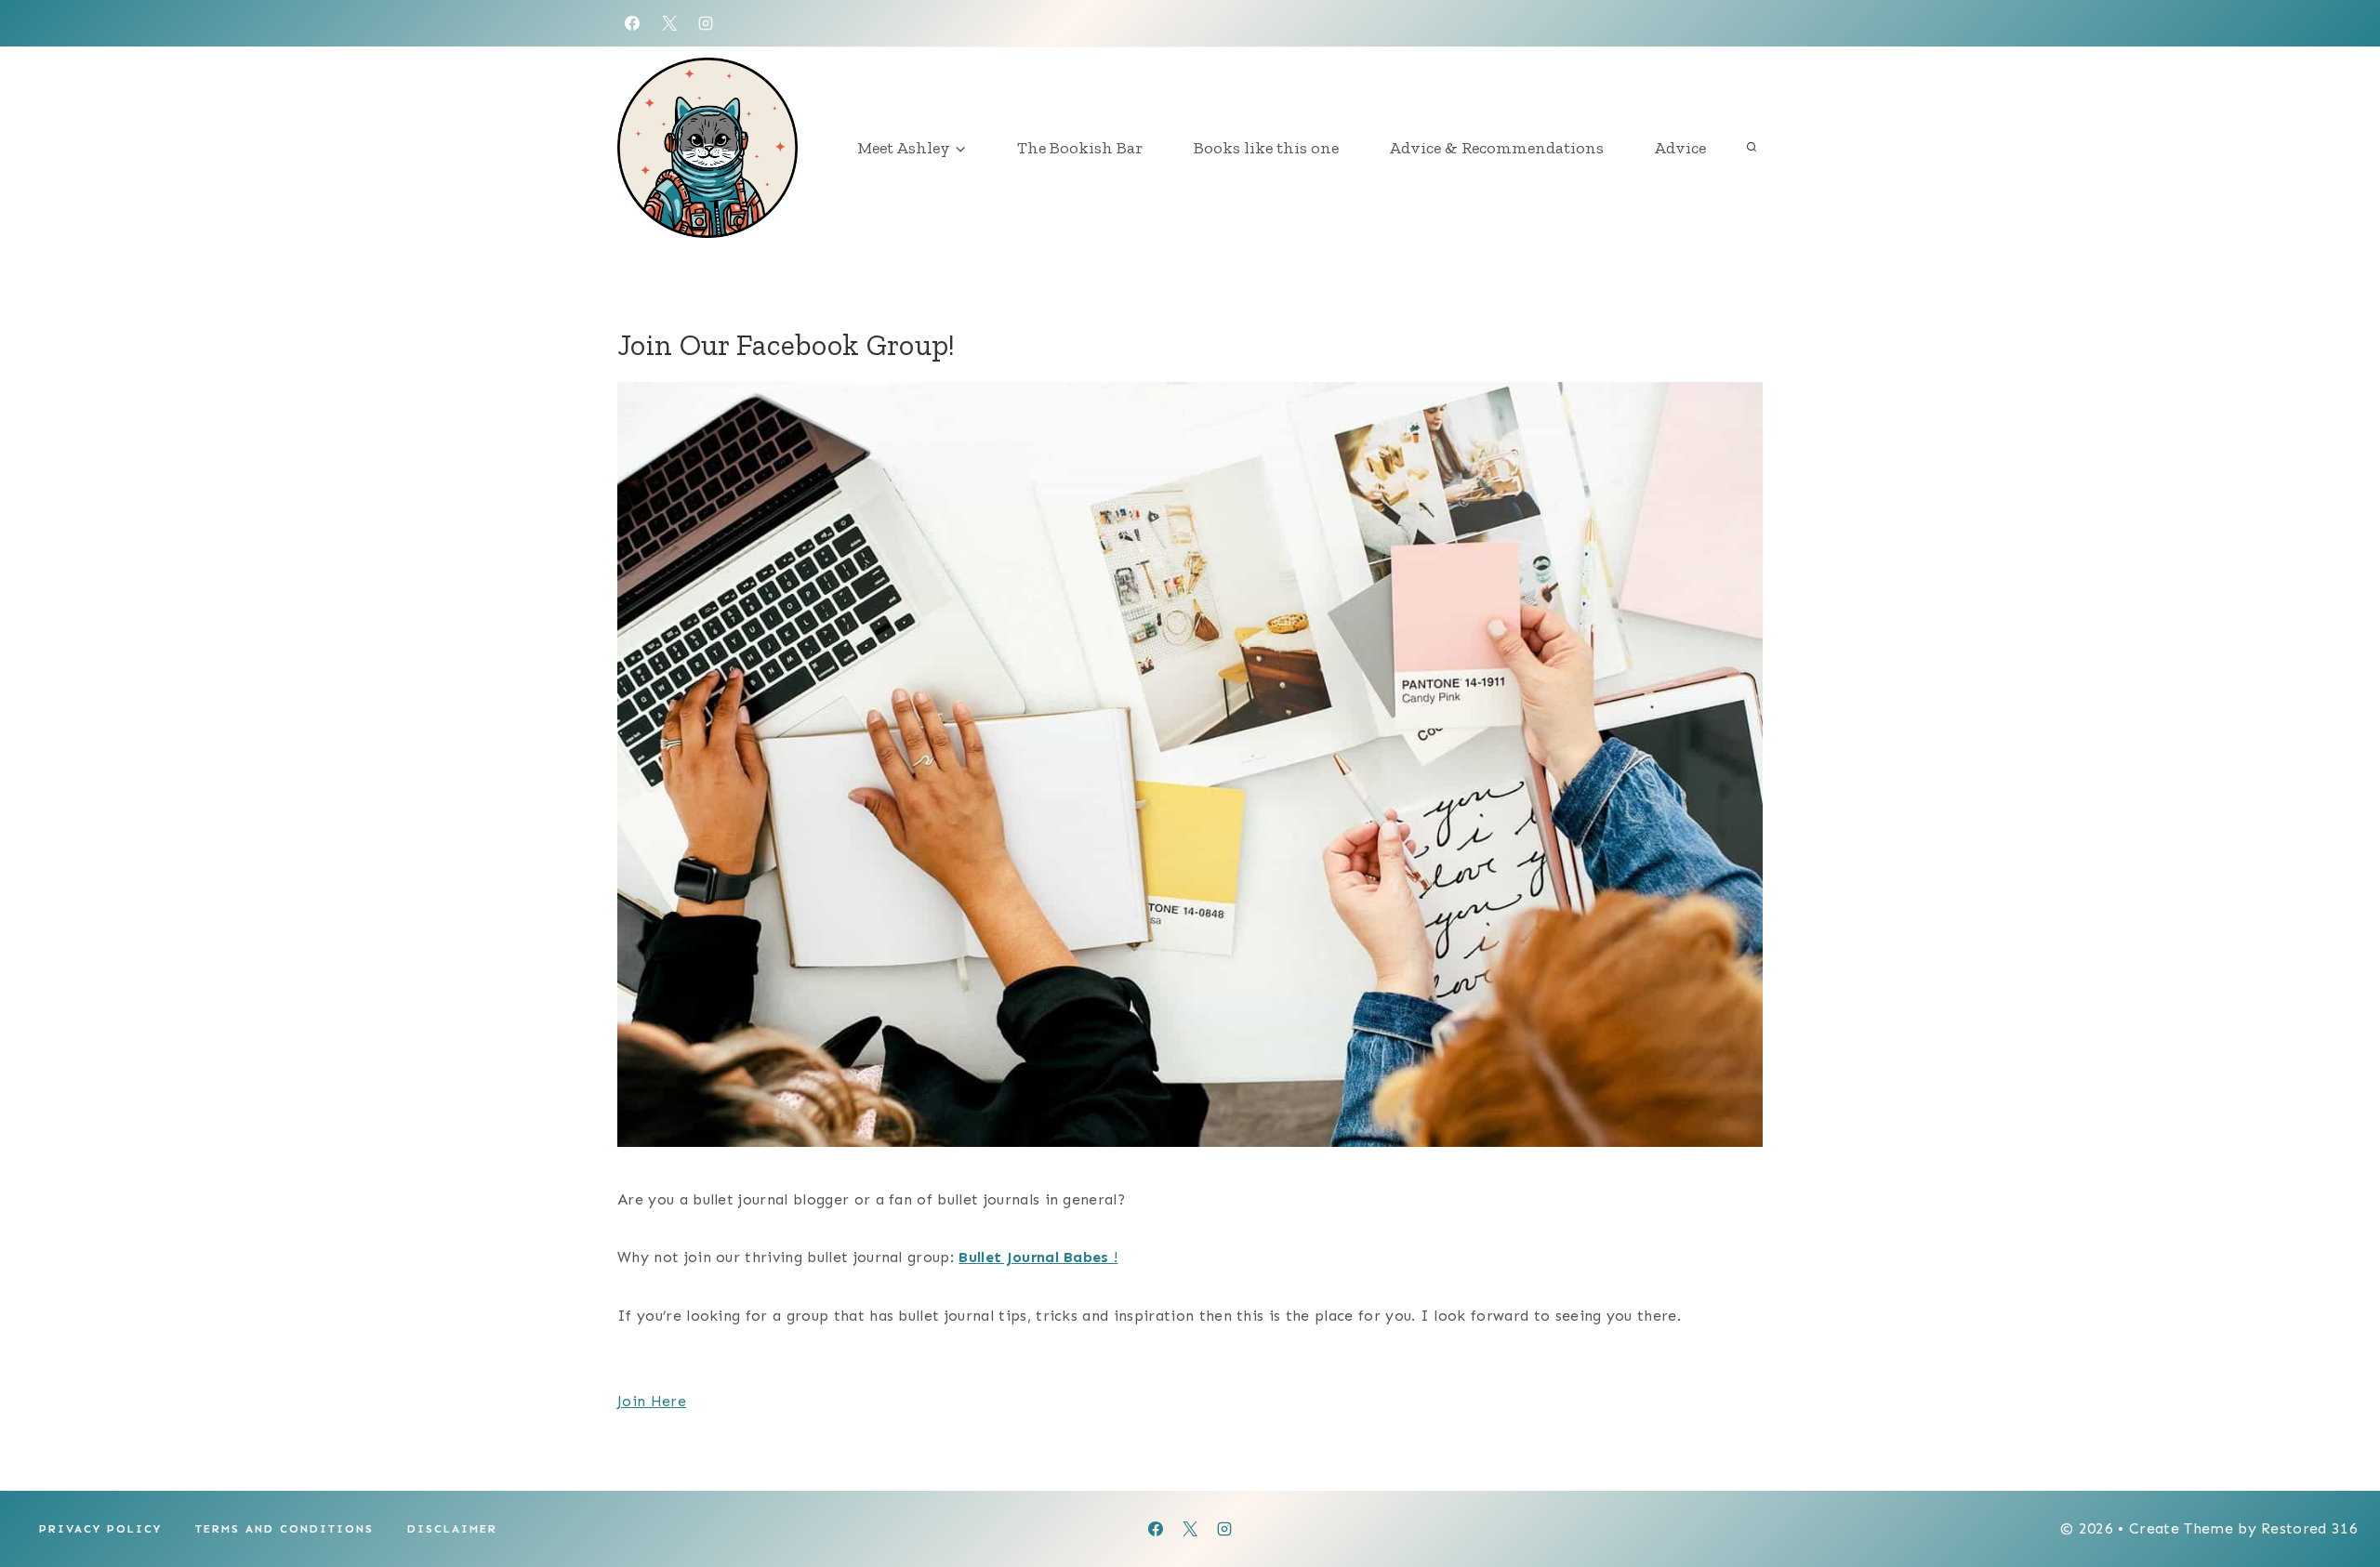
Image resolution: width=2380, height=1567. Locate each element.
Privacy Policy (100, 1529)
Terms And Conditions (284, 1529)
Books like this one (1266, 148)
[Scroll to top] (2337, 1496)
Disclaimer (452, 1529)
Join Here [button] (652, 1401)
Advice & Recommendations (1496, 148)
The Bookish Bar (1080, 148)
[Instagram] (706, 23)
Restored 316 (2309, 1528)
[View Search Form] (1752, 148)
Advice (1680, 148)
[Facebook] (632, 23)
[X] (669, 23)
